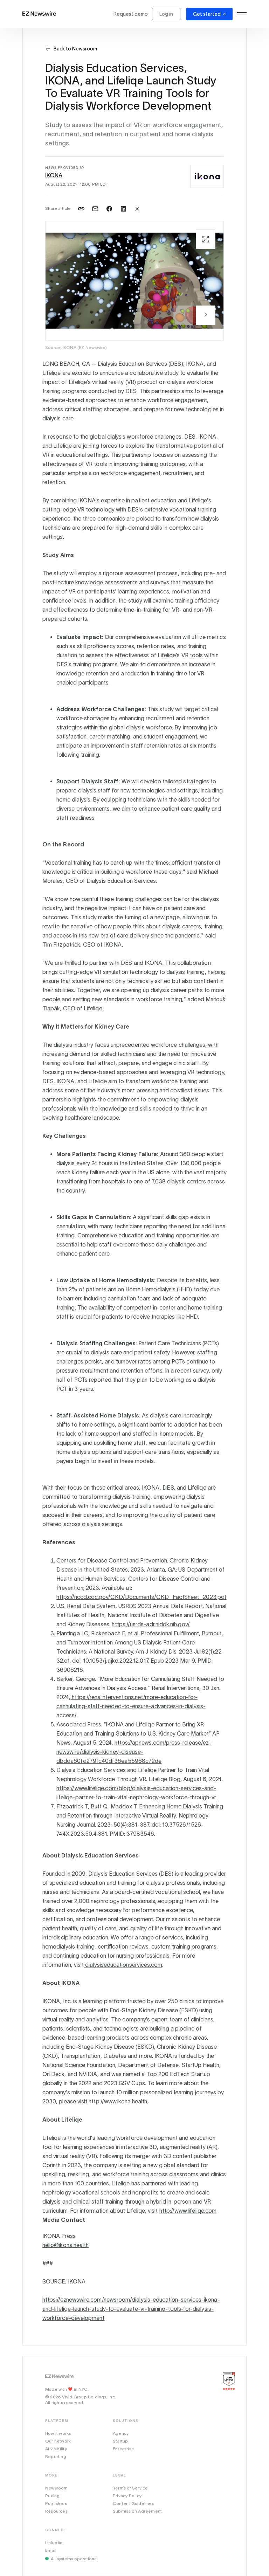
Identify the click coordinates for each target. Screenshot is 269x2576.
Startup (120, 2441)
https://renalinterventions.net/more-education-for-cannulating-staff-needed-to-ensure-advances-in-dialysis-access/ (131, 1706)
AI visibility (56, 2449)
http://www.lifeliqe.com (188, 2211)
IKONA (54, 175)
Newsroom (57, 2488)
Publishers (56, 2503)
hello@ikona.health (65, 2245)
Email (51, 2550)
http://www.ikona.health (118, 2101)
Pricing (52, 2496)
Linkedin (54, 2543)
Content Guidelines (133, 2503)
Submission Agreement (137, 2511)
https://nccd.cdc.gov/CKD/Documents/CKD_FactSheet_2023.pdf (142, 1597)
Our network (58, 2441)
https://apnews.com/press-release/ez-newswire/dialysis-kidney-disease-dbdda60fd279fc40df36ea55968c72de (134, 1752)
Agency (121, 2433)
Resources (56, 2511)
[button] (206, 315)
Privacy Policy (127, 2496)
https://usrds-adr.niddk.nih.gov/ (151, 1624)
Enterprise (123, 2449)
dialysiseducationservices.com (123, 1965)
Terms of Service (130, 2488)
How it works (58, 2433)
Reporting (56, 2456)
